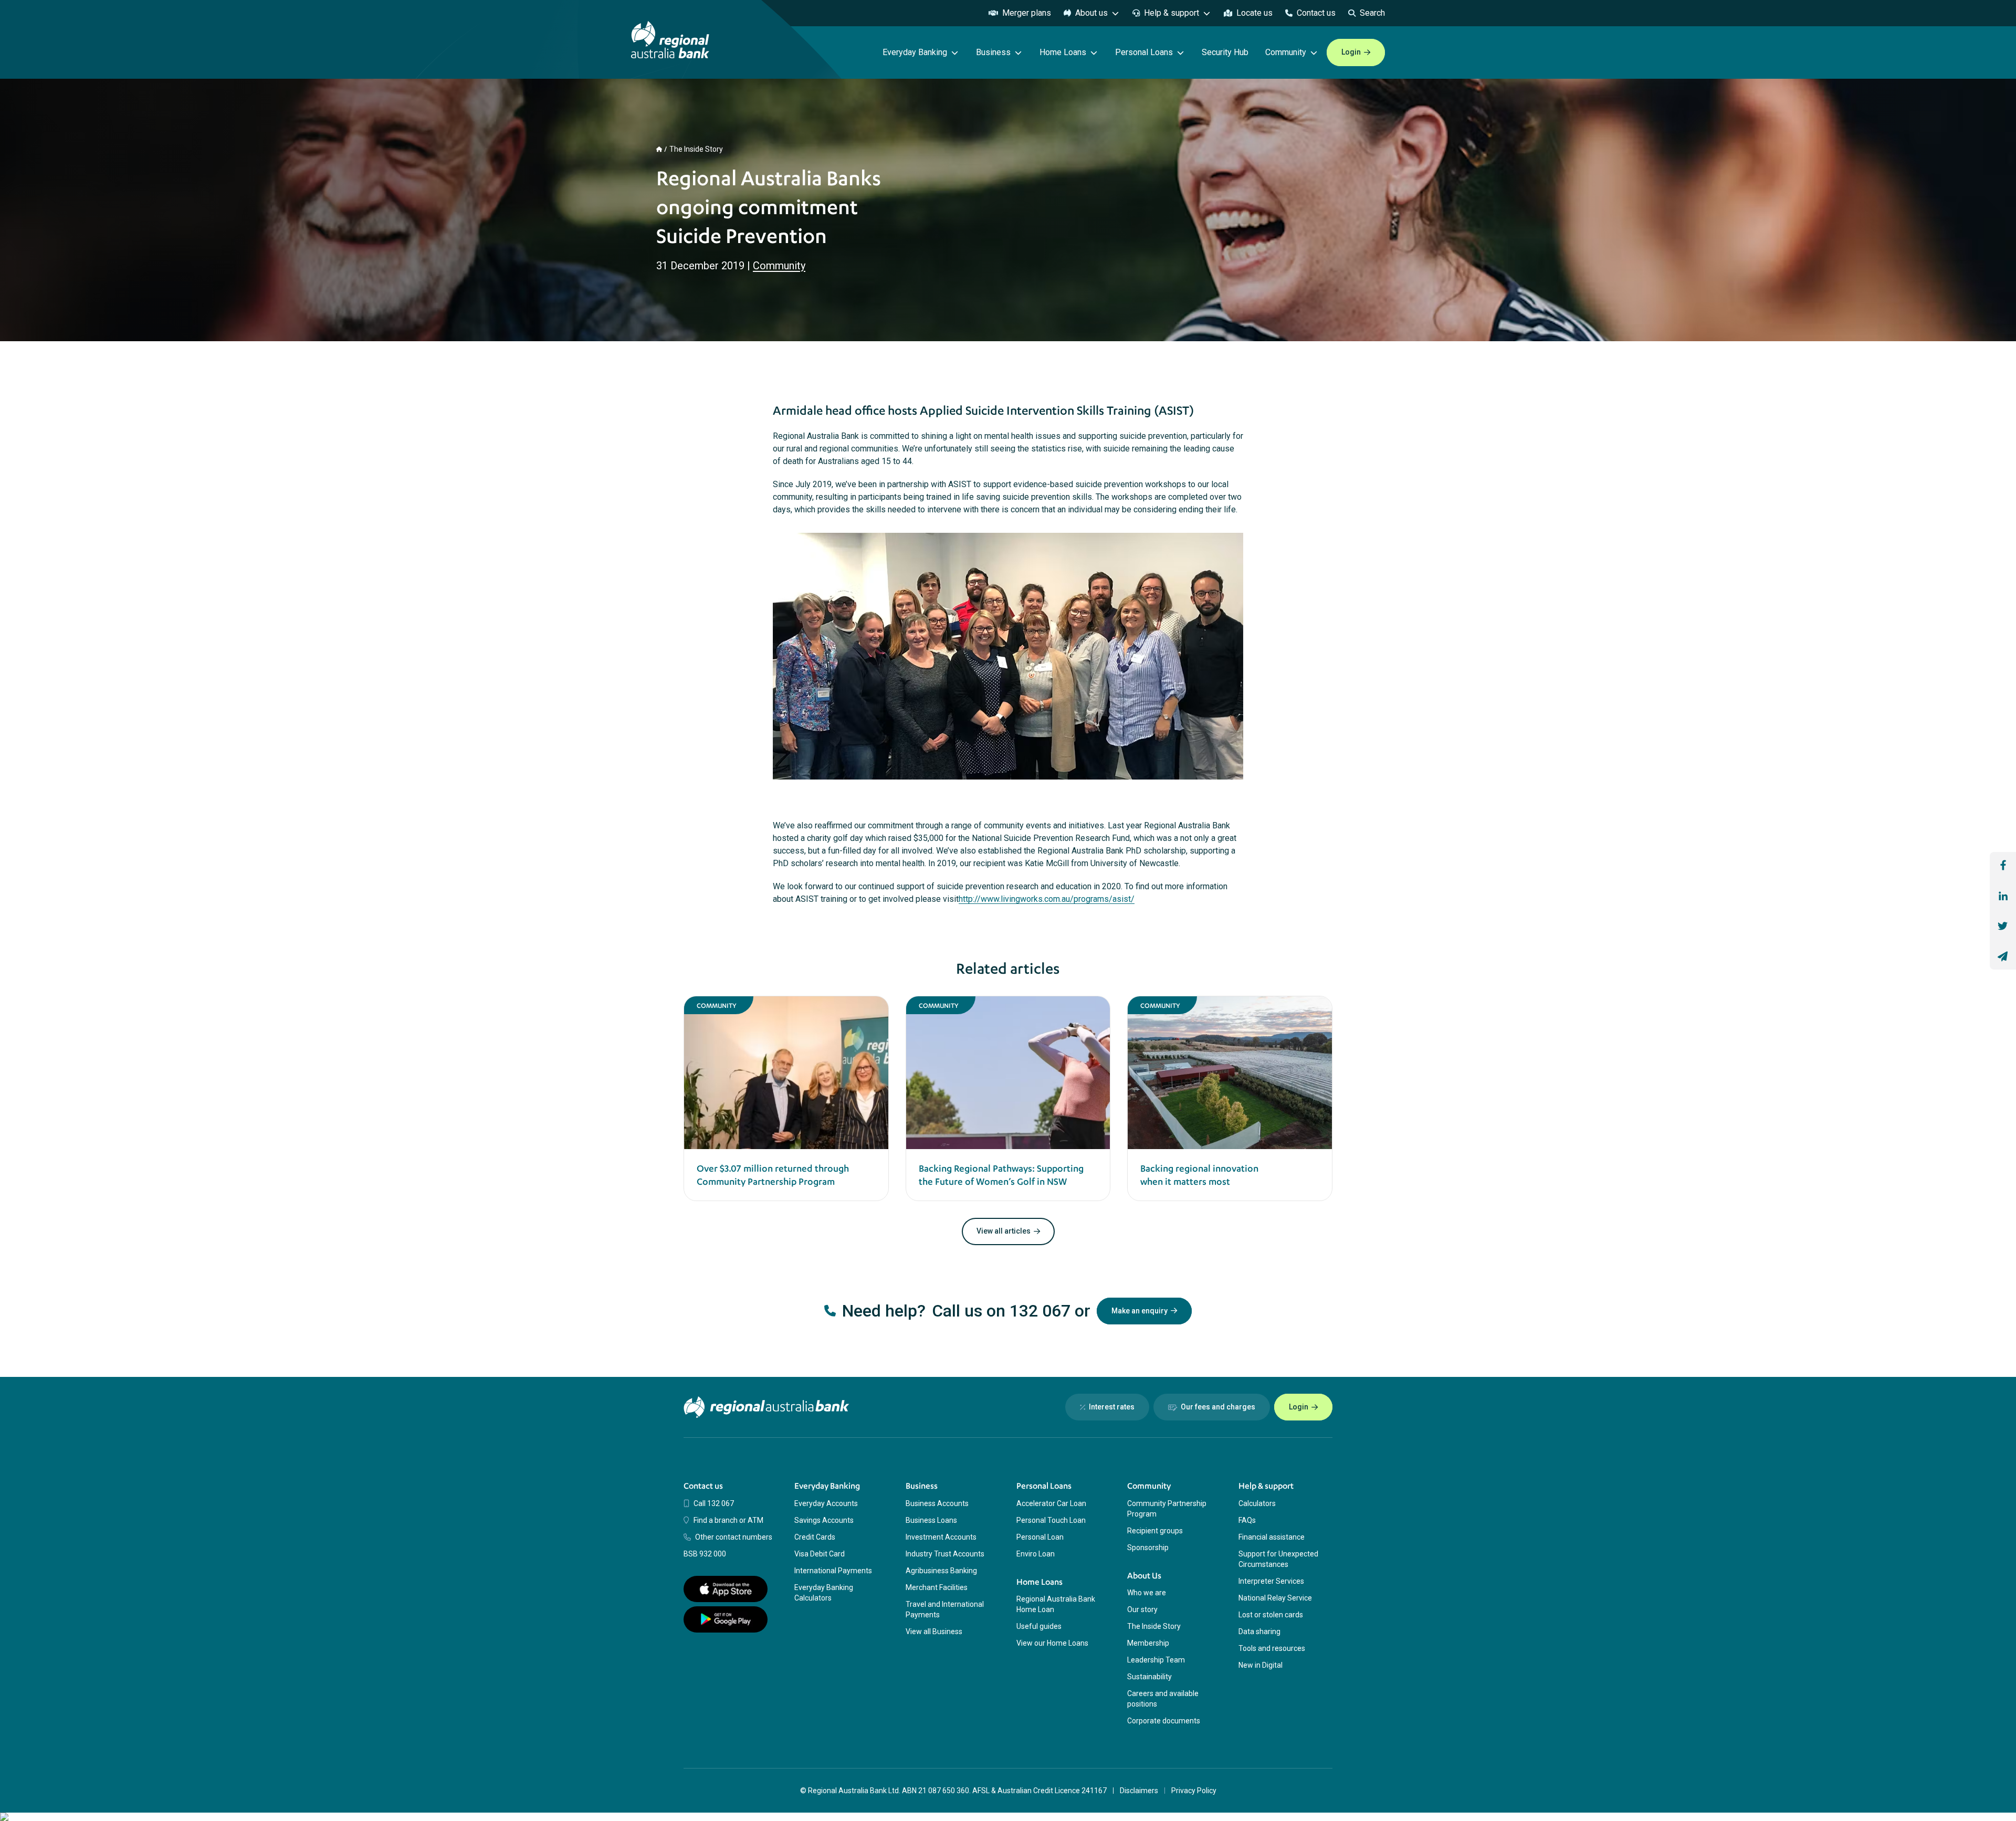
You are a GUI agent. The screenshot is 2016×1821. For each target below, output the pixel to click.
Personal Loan (1040, 1537)
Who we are (1147, 1593)
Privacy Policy (1194, 1791)
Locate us (1254, 13)
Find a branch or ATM (728, 1520)
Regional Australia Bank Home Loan (1056, 1604)
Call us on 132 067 (1001, 1311)
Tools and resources (1272, 1648)
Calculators (1257, 1503)
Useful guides (1039, 1626)
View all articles (1004, 1231)
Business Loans (931, 1520)
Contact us (1316, 13)
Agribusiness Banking (941, 1571)
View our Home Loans (1052, 1643)
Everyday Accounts (826, 1503)
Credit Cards (815, 1537)
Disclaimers (1139, 1791)
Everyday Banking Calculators (824, 1593)
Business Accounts (937, 1503)
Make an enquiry (1140, 1311)
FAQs (1247, 1520)
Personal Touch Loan (1051, 1520)
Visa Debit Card (820, 1554)
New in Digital (1261, 1665)
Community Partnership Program (1167, 1509)
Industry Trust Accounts (945, 1554)
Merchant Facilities (937, 1587)
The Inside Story (696, 149)
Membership (1148, 1643)
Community (779, 266)
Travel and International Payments (945, 1609)
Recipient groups (1155, 1531)
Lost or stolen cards (1271, 1615)
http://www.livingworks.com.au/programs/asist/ (1047, 899)
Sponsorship (1148, 1548)
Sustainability (1149, 1677)
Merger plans (1027, 13)
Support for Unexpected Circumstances (1278, 1559)
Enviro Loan (1036, 1554)
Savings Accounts (824, 1520)
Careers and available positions (1163, 1699)
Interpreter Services (1271, 1581)
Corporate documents (1164, 1721)
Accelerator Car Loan (1051, 1503)
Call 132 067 (714, 1503)
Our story (1142, 1609)
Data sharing (1259, 1631)
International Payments (833, 1571)
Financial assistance (1272, 1537)
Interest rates (1112, 1407)
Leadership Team (1156, 1660)
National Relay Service (1275, 1598)
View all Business (934, 1631)
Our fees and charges (1218, 1407)
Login (1351, 52)
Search (1372, 13)
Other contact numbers (734, 1537)
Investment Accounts (941, 1537)
